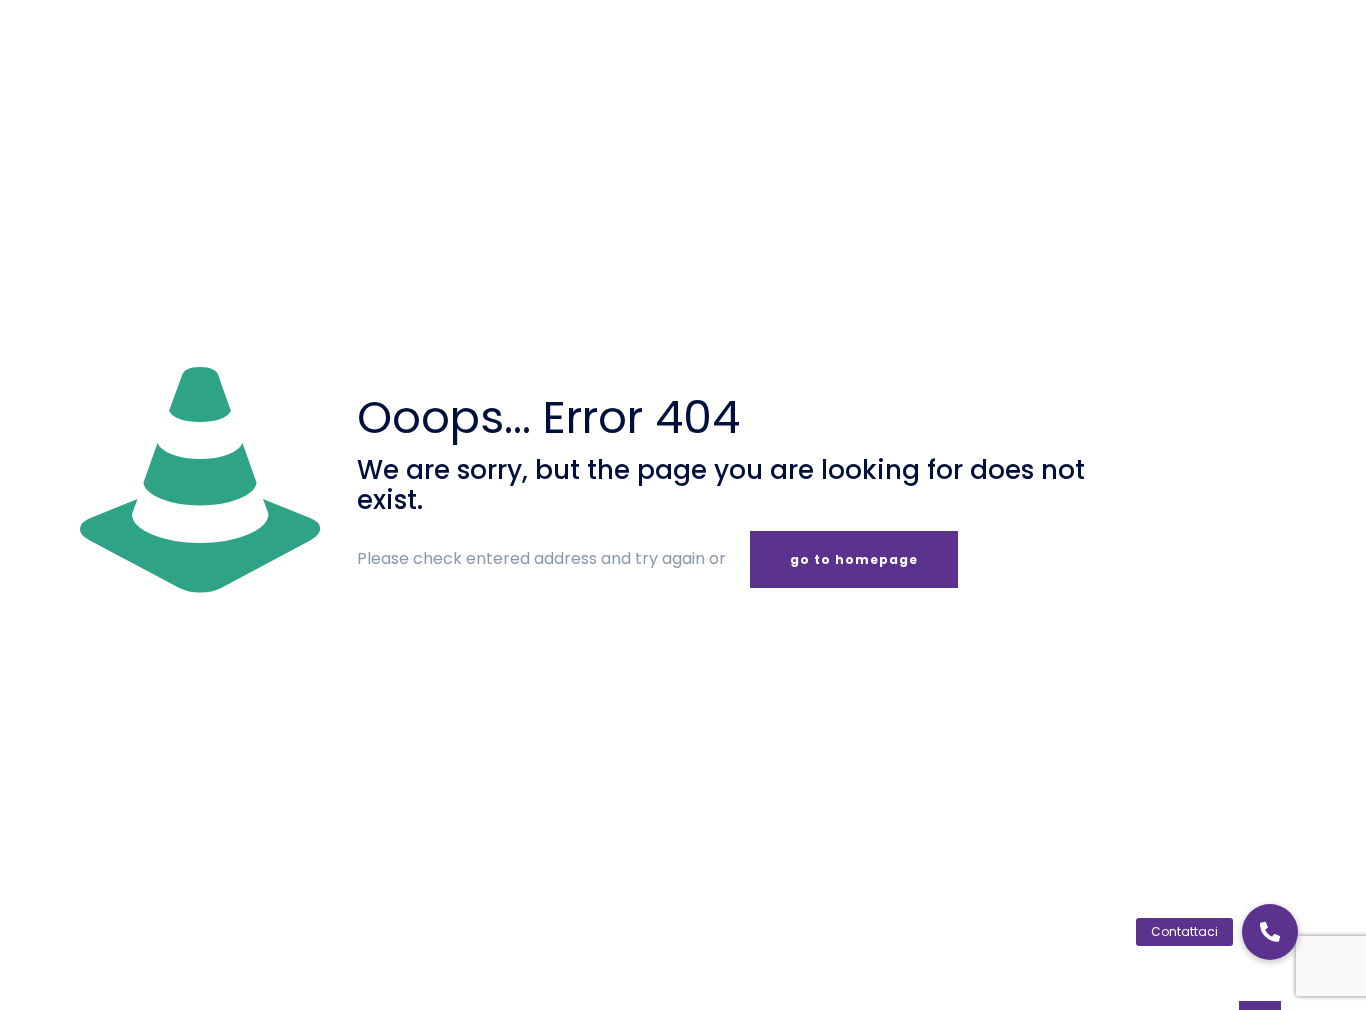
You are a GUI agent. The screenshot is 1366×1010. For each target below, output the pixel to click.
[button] (1270, 932)
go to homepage (854, 559)
